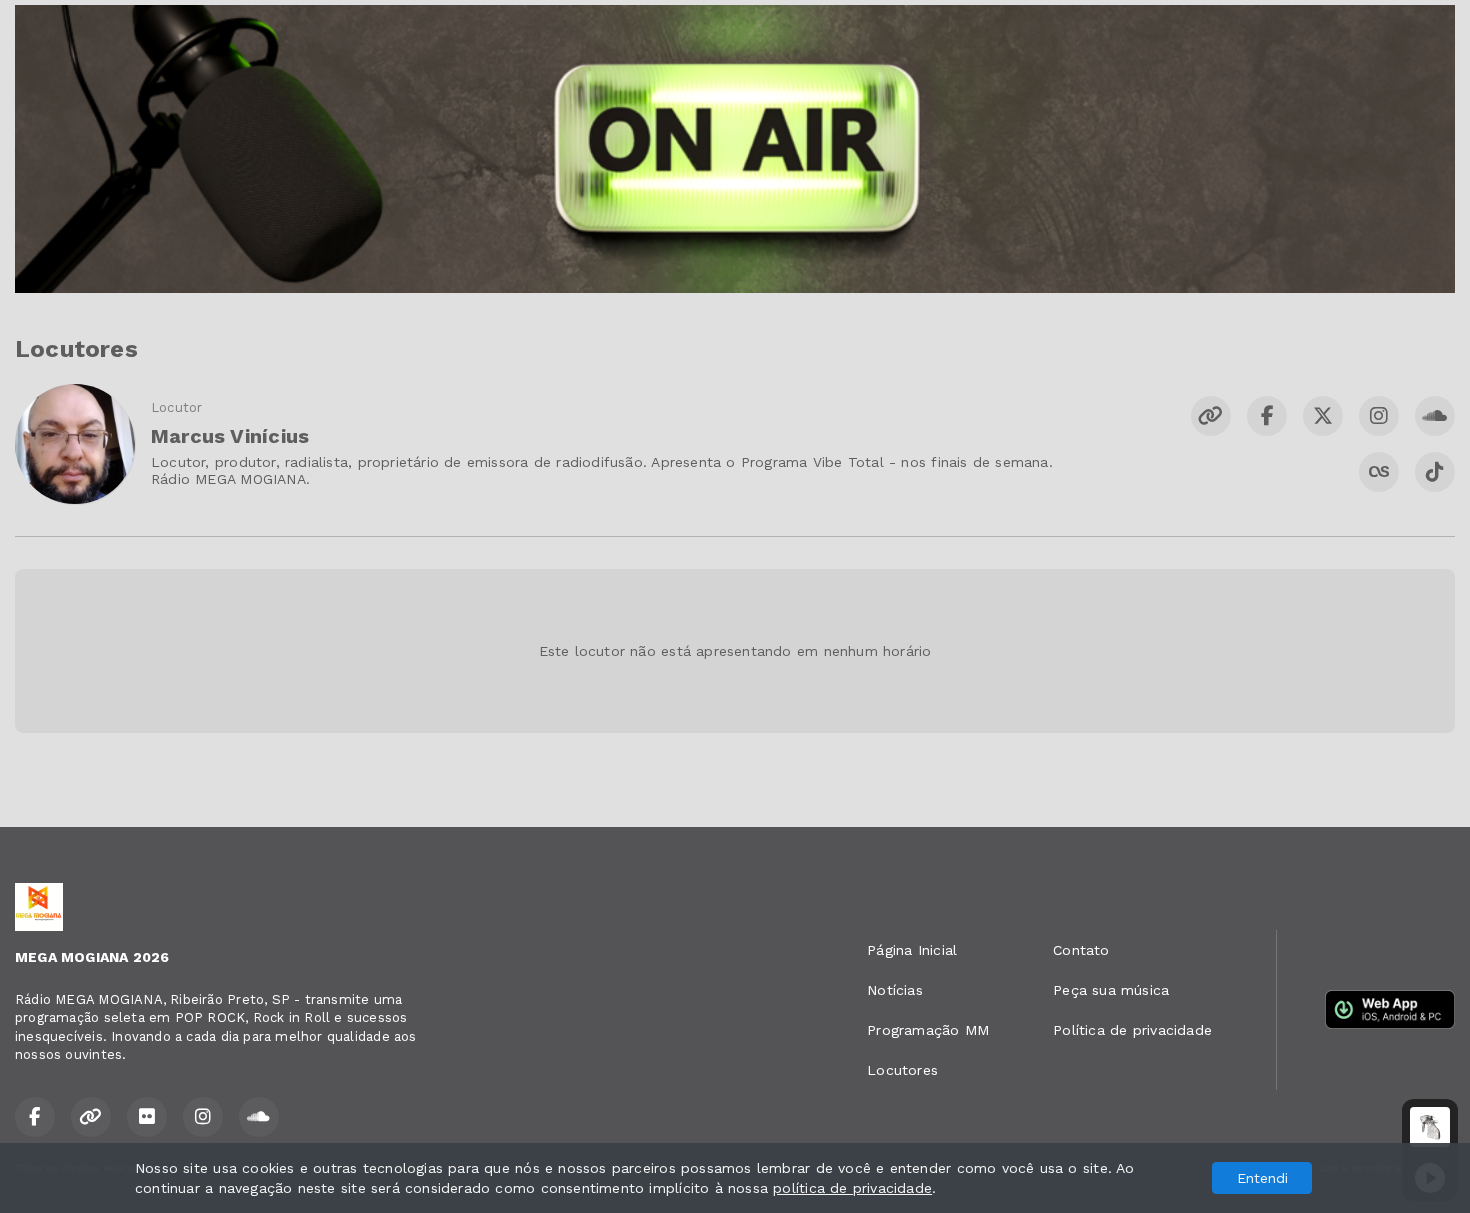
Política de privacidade (1132, 1030)
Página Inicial (912, 950)
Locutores (902, 1070)
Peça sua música (1111, 990)
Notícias (895, 990)
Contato (1081, 950)
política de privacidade (852, 1188)
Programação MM (928, 1030)
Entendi (1262, 1178)
